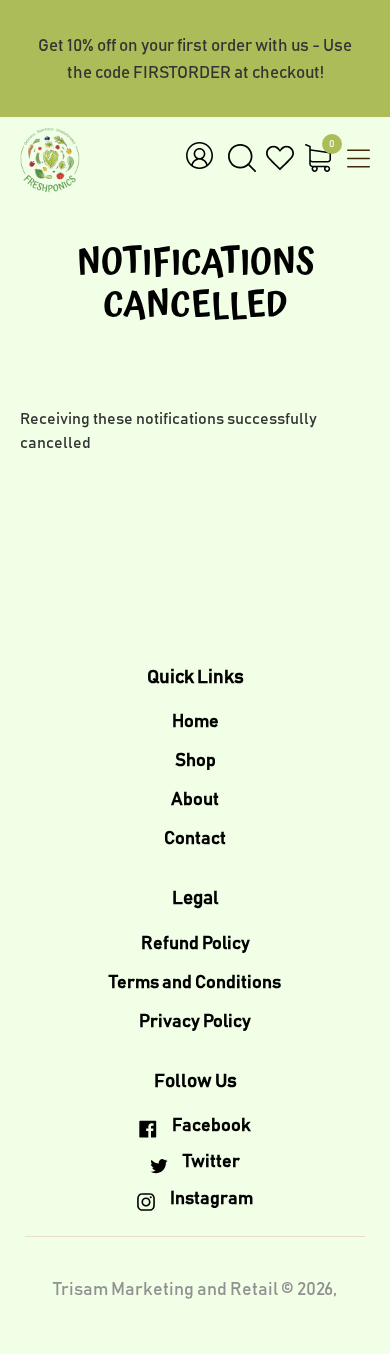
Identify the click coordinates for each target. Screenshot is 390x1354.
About (195, 800)
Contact (195, 839)
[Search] (242, 159)
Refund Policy (195, 944)
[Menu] (353, 162)
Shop (195, 761)
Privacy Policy (195, 1022)
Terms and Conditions (195, 983)
